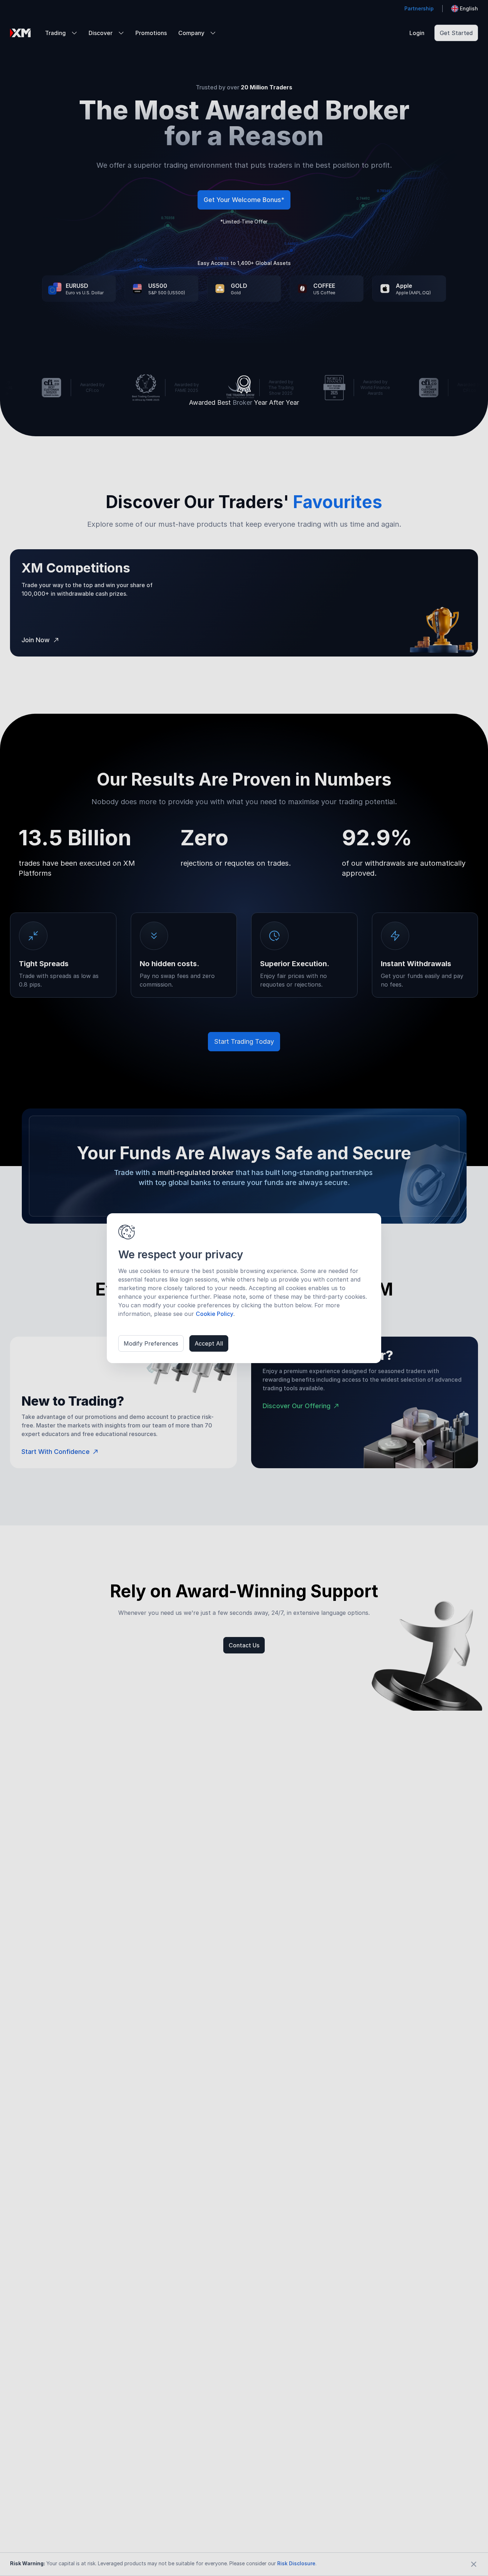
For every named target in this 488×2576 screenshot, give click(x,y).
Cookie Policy (215, 1314)
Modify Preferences (151, 1343)
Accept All (209, 1343)
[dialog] (244, 1288)
